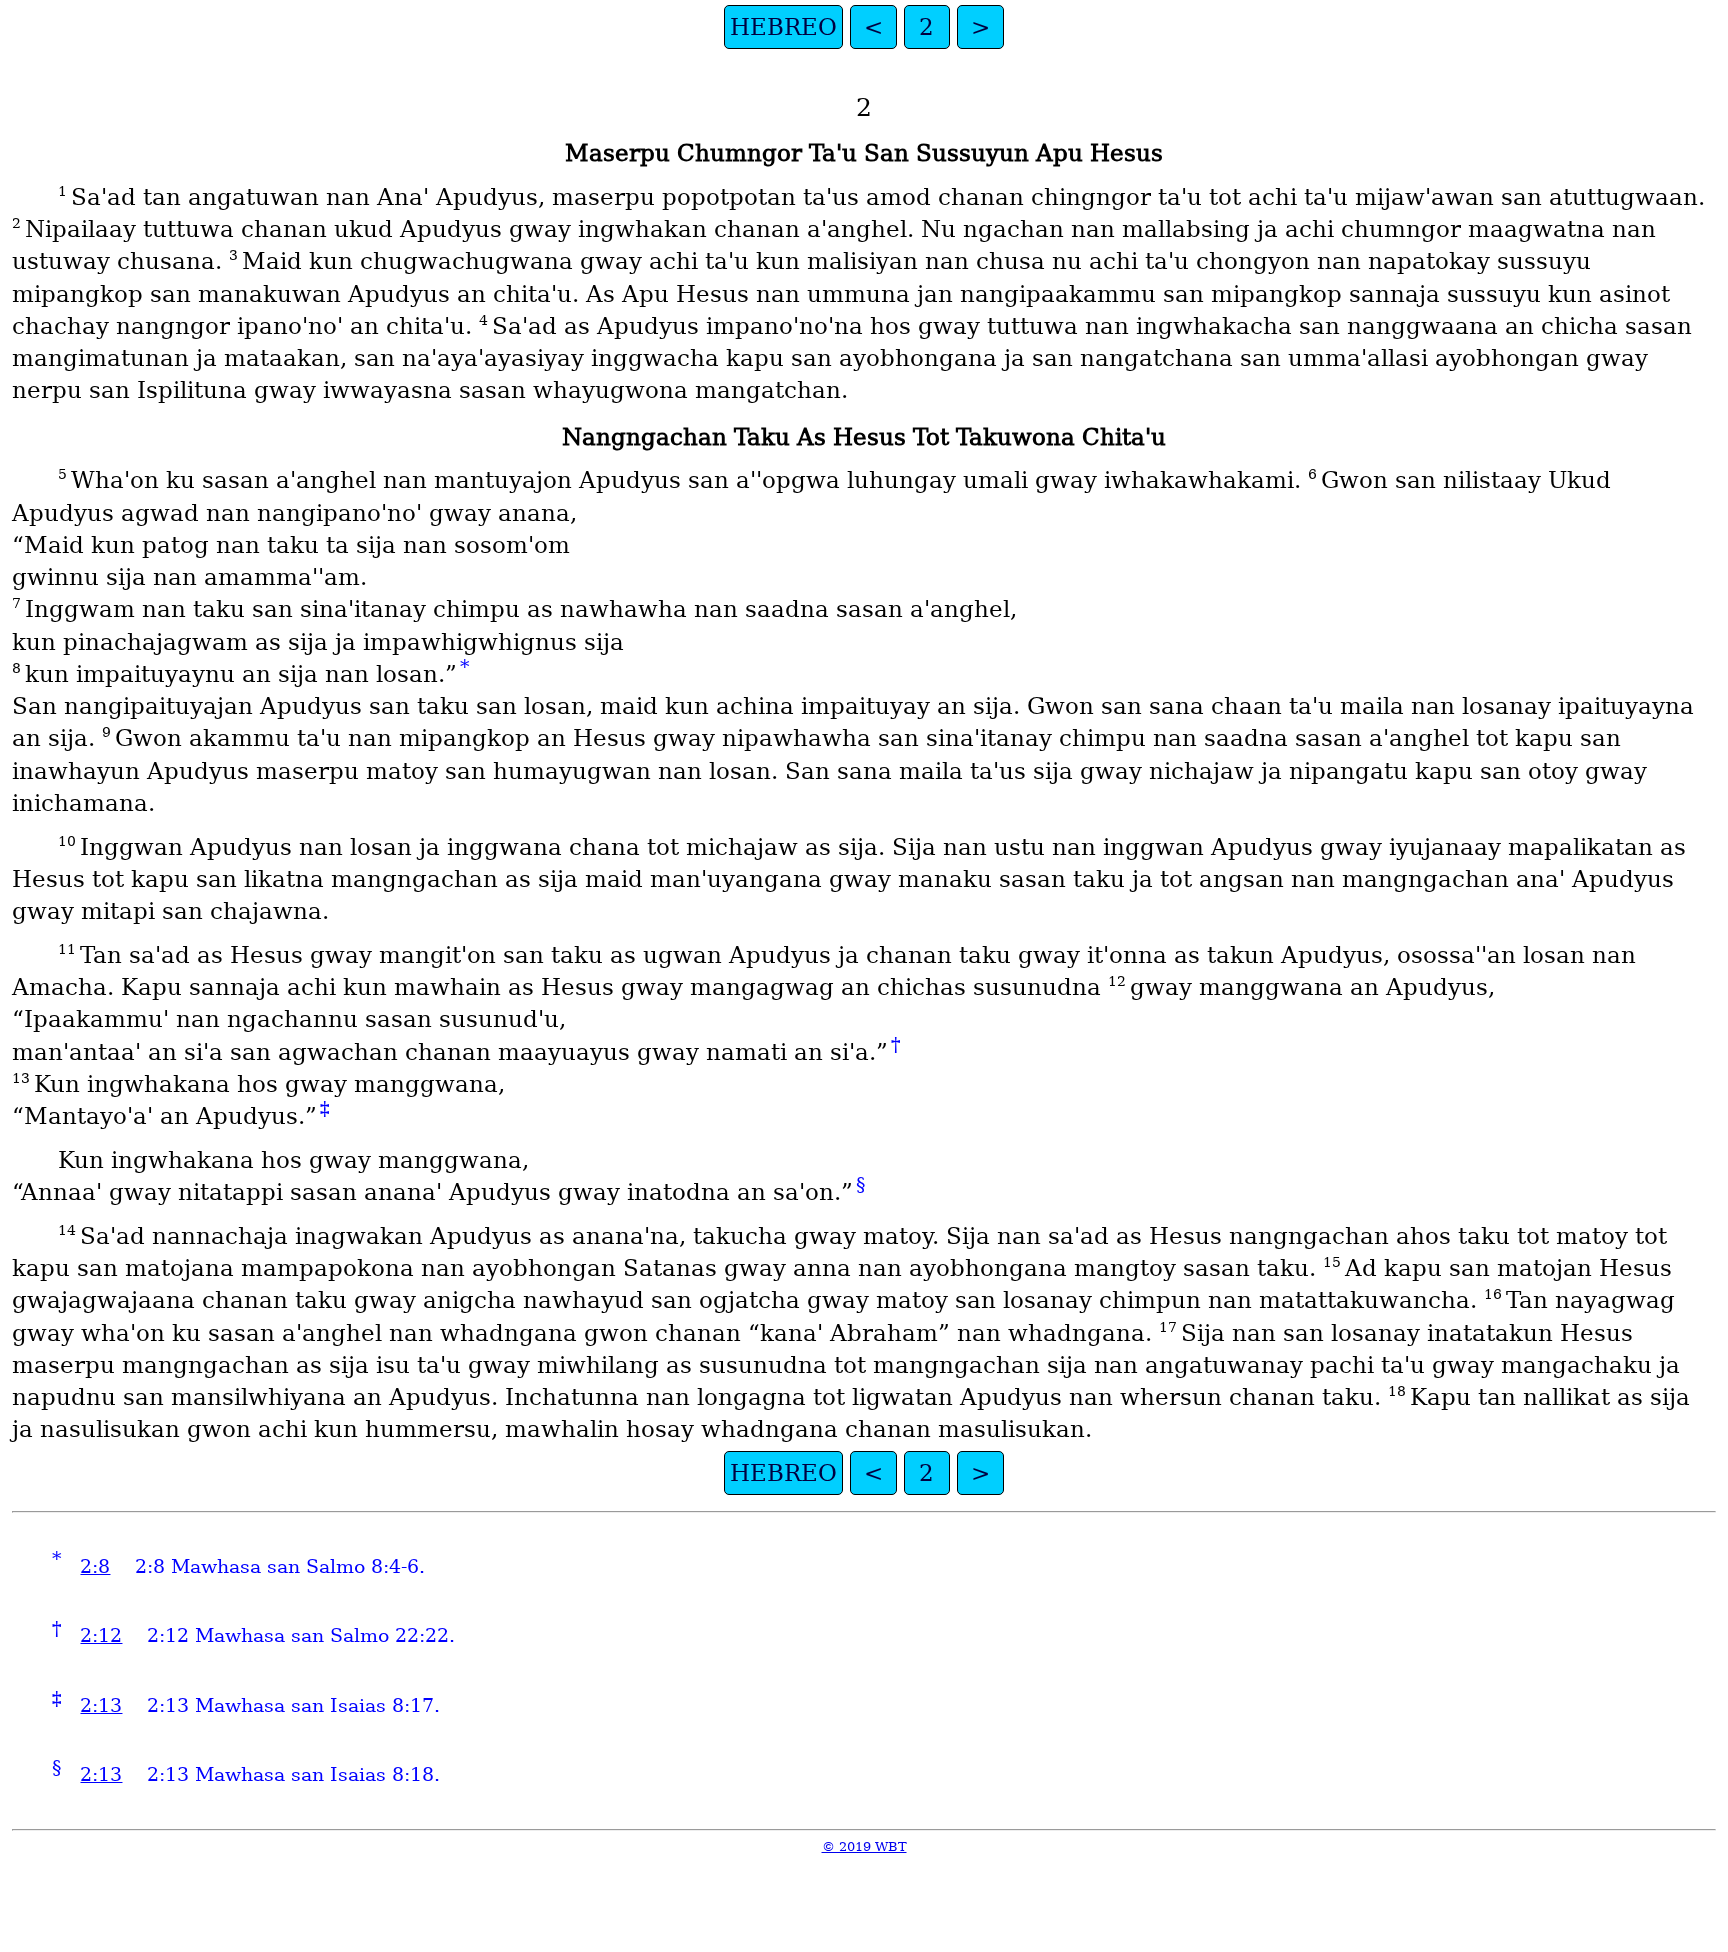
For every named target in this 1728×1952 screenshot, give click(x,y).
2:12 (101, 1635)
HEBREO (783, 27)
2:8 (95, 1566)
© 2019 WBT (864, 1846)
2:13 (101, 1705)
